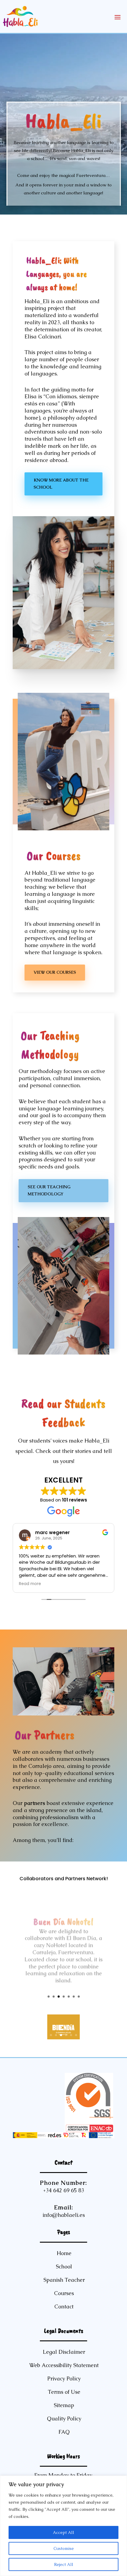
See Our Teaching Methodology (49, 1190)
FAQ (64, 2432)
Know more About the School (61, 484)
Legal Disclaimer (64, 2352)
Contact (64, 2306)
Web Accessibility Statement (64, 2365)
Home (64, 2253)
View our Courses (55, 972)
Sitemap (64, 2405)
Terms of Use (64, 2392)
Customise (64, 2548)
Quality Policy (64, 2419)
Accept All (63, 2532)
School (64, 2266)
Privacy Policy (64, 2378)
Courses (64, 2293)
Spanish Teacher (64, 2280)
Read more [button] (30, 1584)
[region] (63, 2526)
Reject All (64, 2564)
